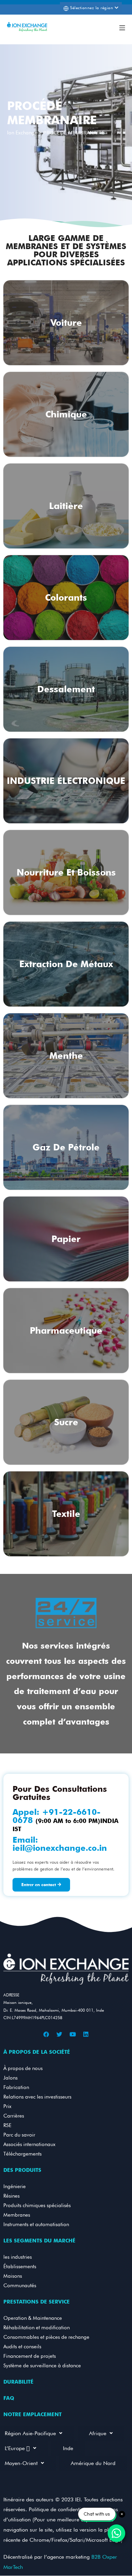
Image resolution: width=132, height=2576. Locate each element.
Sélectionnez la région (92, 8)
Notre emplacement (32, 2414)
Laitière (66, 506)
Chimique (66, 414)
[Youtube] (73, 2034)
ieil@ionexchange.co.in (60, 1848)
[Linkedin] (86, 2034)
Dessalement (66, 689)
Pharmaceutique (66, 1330)
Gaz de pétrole (66, 1147)
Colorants (66, 597)
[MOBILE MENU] (122, 27)
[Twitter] (60, 2034)
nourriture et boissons (66, 872)
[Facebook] (46, 2034)
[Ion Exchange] (27, 27)
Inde (68, 2448)
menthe (66, 1056)
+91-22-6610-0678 (57, 1816)
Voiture (66, 323)
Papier (66, 1239)
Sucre (66, 1422)
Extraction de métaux (66, 964)
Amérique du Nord (93, 2463)
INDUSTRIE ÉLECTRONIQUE (66, 781)
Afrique (98, 2433)
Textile (66, 1514)
